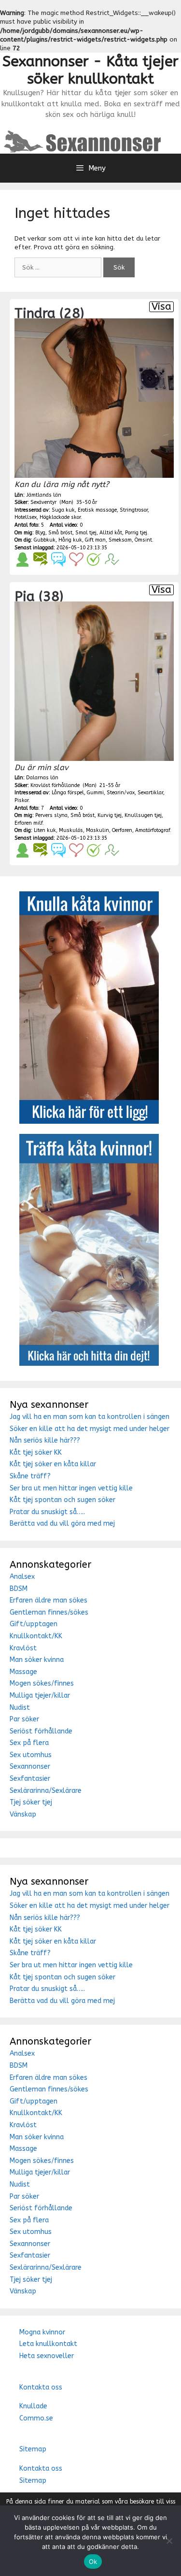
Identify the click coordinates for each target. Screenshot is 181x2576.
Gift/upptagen (34, 1624)
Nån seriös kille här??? (45, 1440)
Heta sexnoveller (47, 2356)
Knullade (33, 2406)
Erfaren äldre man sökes (49, 1600)
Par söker (24, 1719)
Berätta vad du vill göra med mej (62, 1524)
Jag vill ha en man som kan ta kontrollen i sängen (90, 1417)
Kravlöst (23, 1648)
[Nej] (169, 2541)
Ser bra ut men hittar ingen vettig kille (71, 1488)
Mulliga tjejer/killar (40, 1696)
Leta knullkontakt (48, 2344)
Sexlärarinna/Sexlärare (46, 1791)
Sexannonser (30, 1767)
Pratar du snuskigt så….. (47, 1512)
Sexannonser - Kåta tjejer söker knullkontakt (90, 70)
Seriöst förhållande (41, 1731)
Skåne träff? (30, 1476)
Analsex (22, 1577)
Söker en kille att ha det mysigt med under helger (90, 1429)
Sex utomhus (31, 1755)
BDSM (19, 1589)
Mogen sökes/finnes (42, 1683)
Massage (23, 1672)
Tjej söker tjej (31, 1802)
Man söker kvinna (37, 1660)
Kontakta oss (41, 2387)
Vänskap (23, 1814)
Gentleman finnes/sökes (49, 1612)
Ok (93, 2562)
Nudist (20, 1708)
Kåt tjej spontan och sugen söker (63, 1500)
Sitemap (33, 2449)
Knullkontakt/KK (36, 1636)
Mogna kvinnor (42, 2332)
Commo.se (36, 2418)
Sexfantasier (30, 1779)
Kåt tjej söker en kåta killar (53, 1464)
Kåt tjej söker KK (36, 1453)
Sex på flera (29, 1743)
